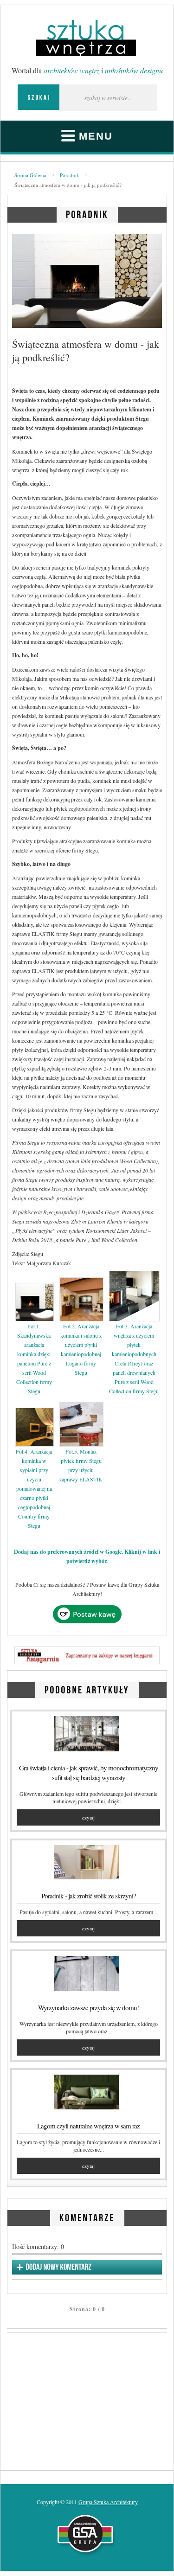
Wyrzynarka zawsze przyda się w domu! (88, 2007)
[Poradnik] (87, 213)
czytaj (88, 1817)
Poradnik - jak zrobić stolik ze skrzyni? (89, 1896)
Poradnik (70, 175)
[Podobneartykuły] (87, 1688)
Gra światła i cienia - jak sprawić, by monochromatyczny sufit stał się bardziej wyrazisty (89, 1772)
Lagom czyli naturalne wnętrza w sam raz (88, 2126)
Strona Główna (30, 175)
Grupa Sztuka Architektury (108, 2502)
